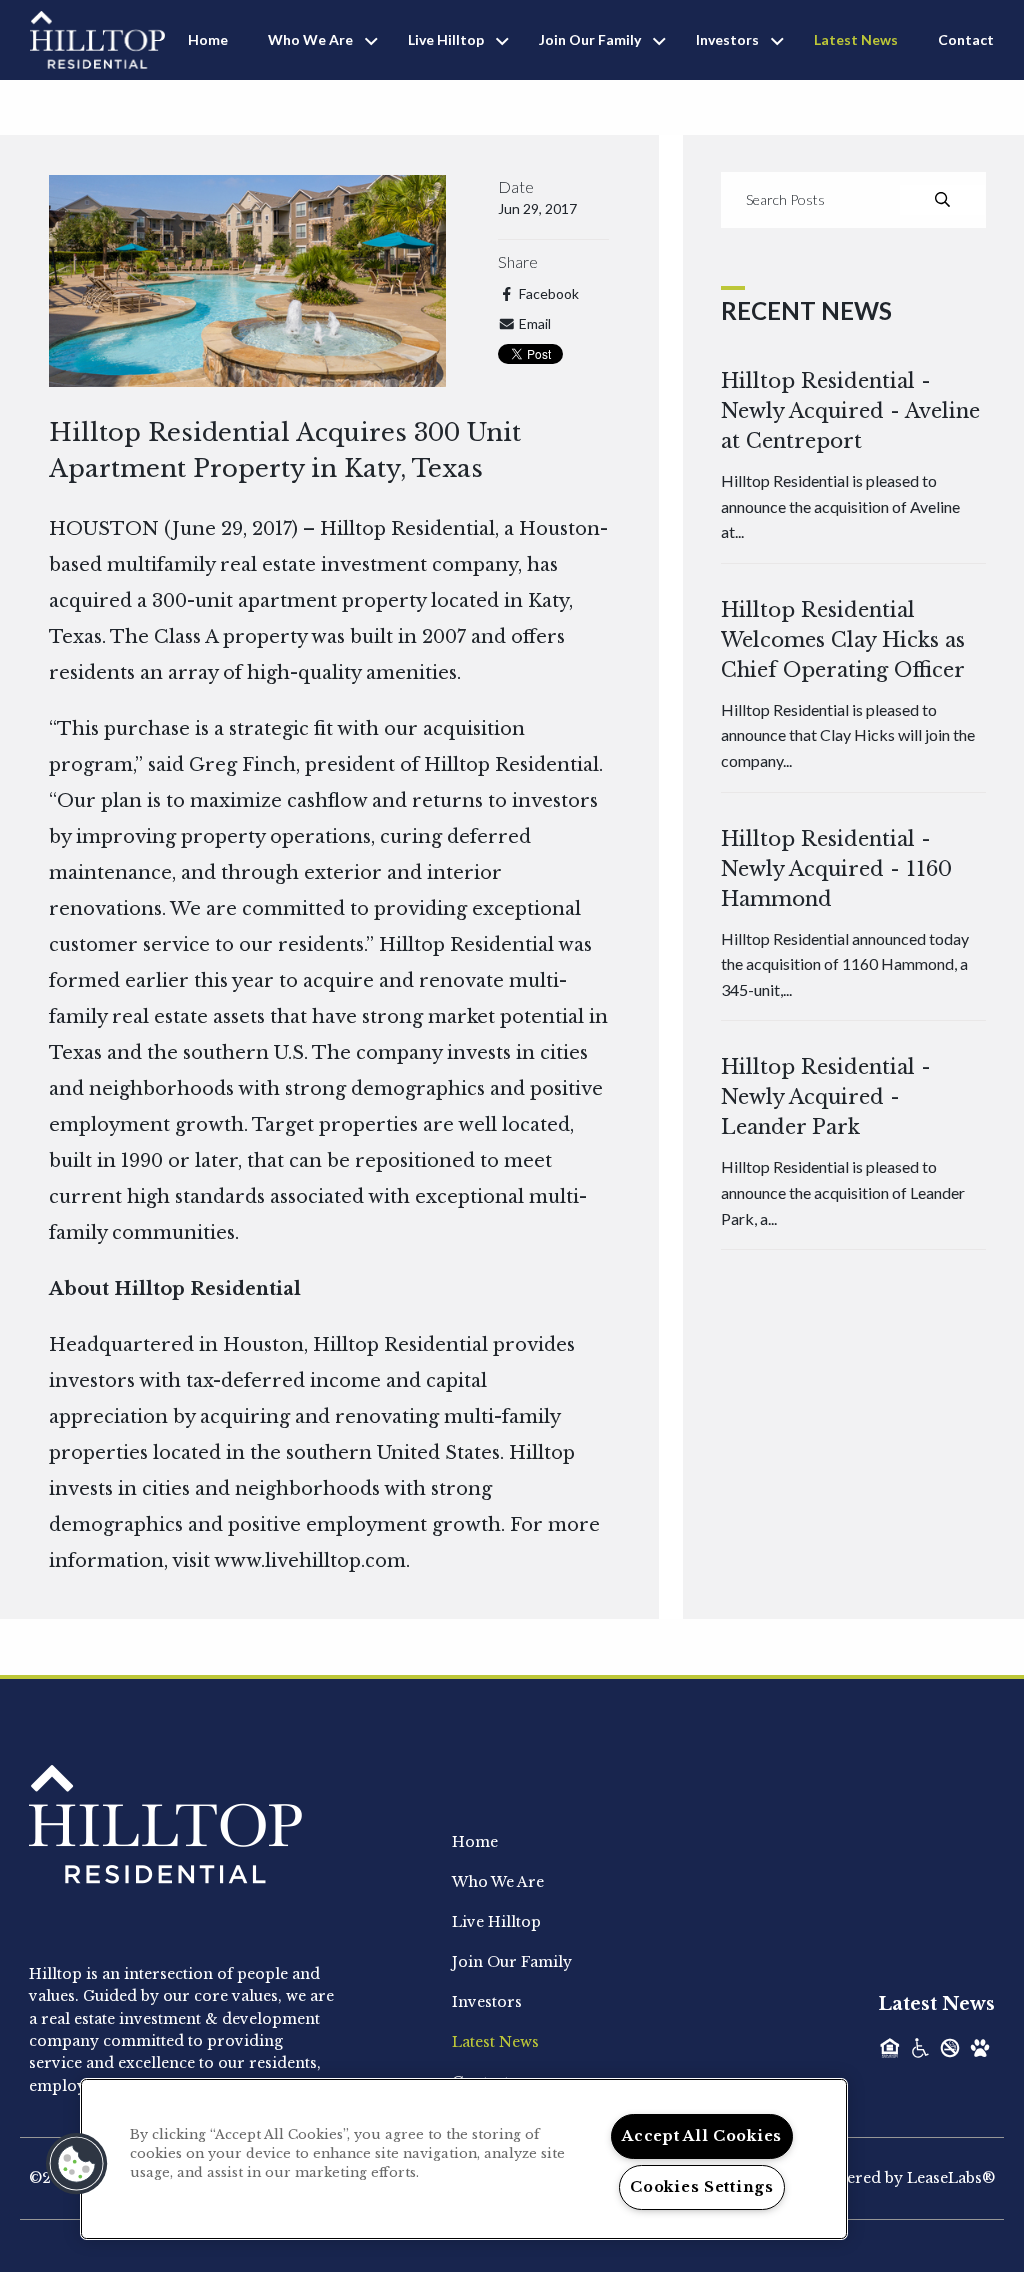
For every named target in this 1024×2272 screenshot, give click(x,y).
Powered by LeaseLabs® (905, 2178)
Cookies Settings (702, 2187)
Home (208, 39)
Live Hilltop (446, 39)
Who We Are (310, 39)
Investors (727, 39)
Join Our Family (590, 39)
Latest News (856, 39)
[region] (464, 2159)
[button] (77, 2164)
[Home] (97, 38)
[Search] (942, 200)
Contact (966, 39)
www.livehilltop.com (310, 1561)
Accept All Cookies (702, 2136)
